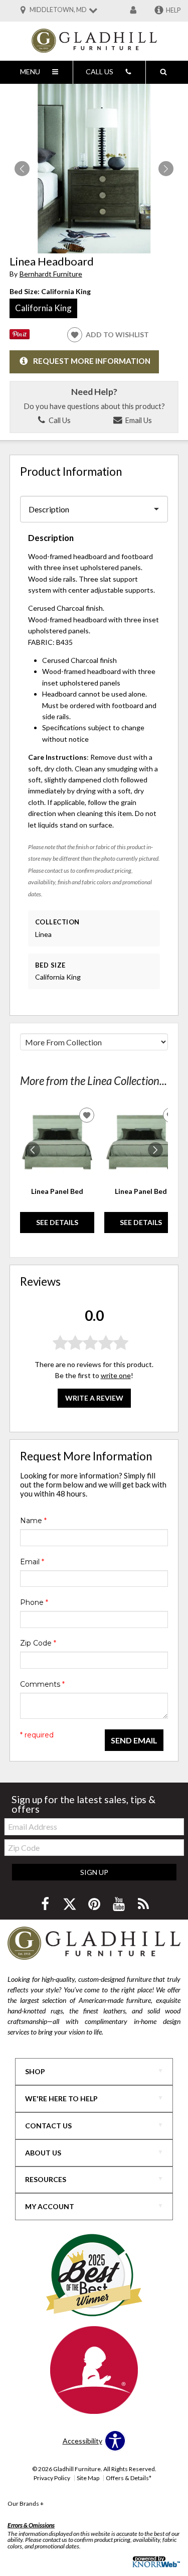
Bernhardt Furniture (51, 274)
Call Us (59, 420)
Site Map (88, 2478)
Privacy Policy (52, 2478)
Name (33, 1521)
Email (32, 1562)
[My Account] (133, 11)
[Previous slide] (33, 1150)
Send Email (134, 1740)
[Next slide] (155, 1150)
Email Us (138, 420)
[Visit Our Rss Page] (143, 1904)
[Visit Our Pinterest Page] (95, 1904)
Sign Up (94, 1872)
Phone (34, 1602)
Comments (42, 1684)
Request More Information (92, 361)
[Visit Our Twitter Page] (70, 1904)
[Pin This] (20, 336)
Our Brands (26, 2503)
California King (43, 308)
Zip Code (38, 1643)
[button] (166, 169)
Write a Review (94, 1398)
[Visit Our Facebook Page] (46, 1904)
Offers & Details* (129, 2478)
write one (116, 1375)
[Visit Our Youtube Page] (120, 1904)
